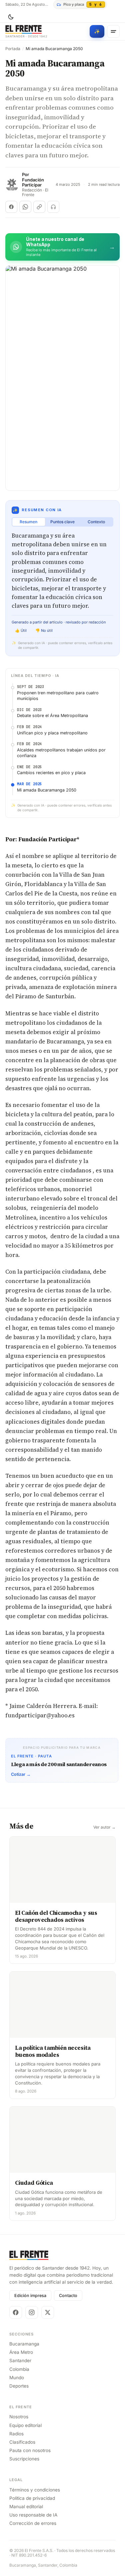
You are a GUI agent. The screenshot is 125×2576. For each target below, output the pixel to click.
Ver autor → (104, 1827)
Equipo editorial (25, 2425)
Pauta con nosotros (30, 2450)
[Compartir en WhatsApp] (25, 207)
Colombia (19, 2369)
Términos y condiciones (35, 2490)
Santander (20, 2360)
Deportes (19, 2386)
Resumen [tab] (28, 522)
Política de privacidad (32, 2498)
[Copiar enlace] (39, 207)
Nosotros (19, 2417)
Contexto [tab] (96, 522)
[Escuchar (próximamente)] (53, 207)
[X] (48, 2312)
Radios (16, 2434)
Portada (13, 49)
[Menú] (113, 31)
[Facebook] (16, 2312)
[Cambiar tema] (11, 17)
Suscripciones (24, 2459)
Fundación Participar (33, 183)
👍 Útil (21, 630)
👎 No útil (44, 630)
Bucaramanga (24, 2344)
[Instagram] (32, 2312)
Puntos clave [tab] (62, 522)
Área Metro (21, 2352)
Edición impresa (30, 2296)
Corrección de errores (33, 2523)
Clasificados (22, 2442)
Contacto (68, 2296)
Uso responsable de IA (33, 2515)
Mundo (17, 2378)
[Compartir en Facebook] (11, 207)
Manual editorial (26, 2507)
